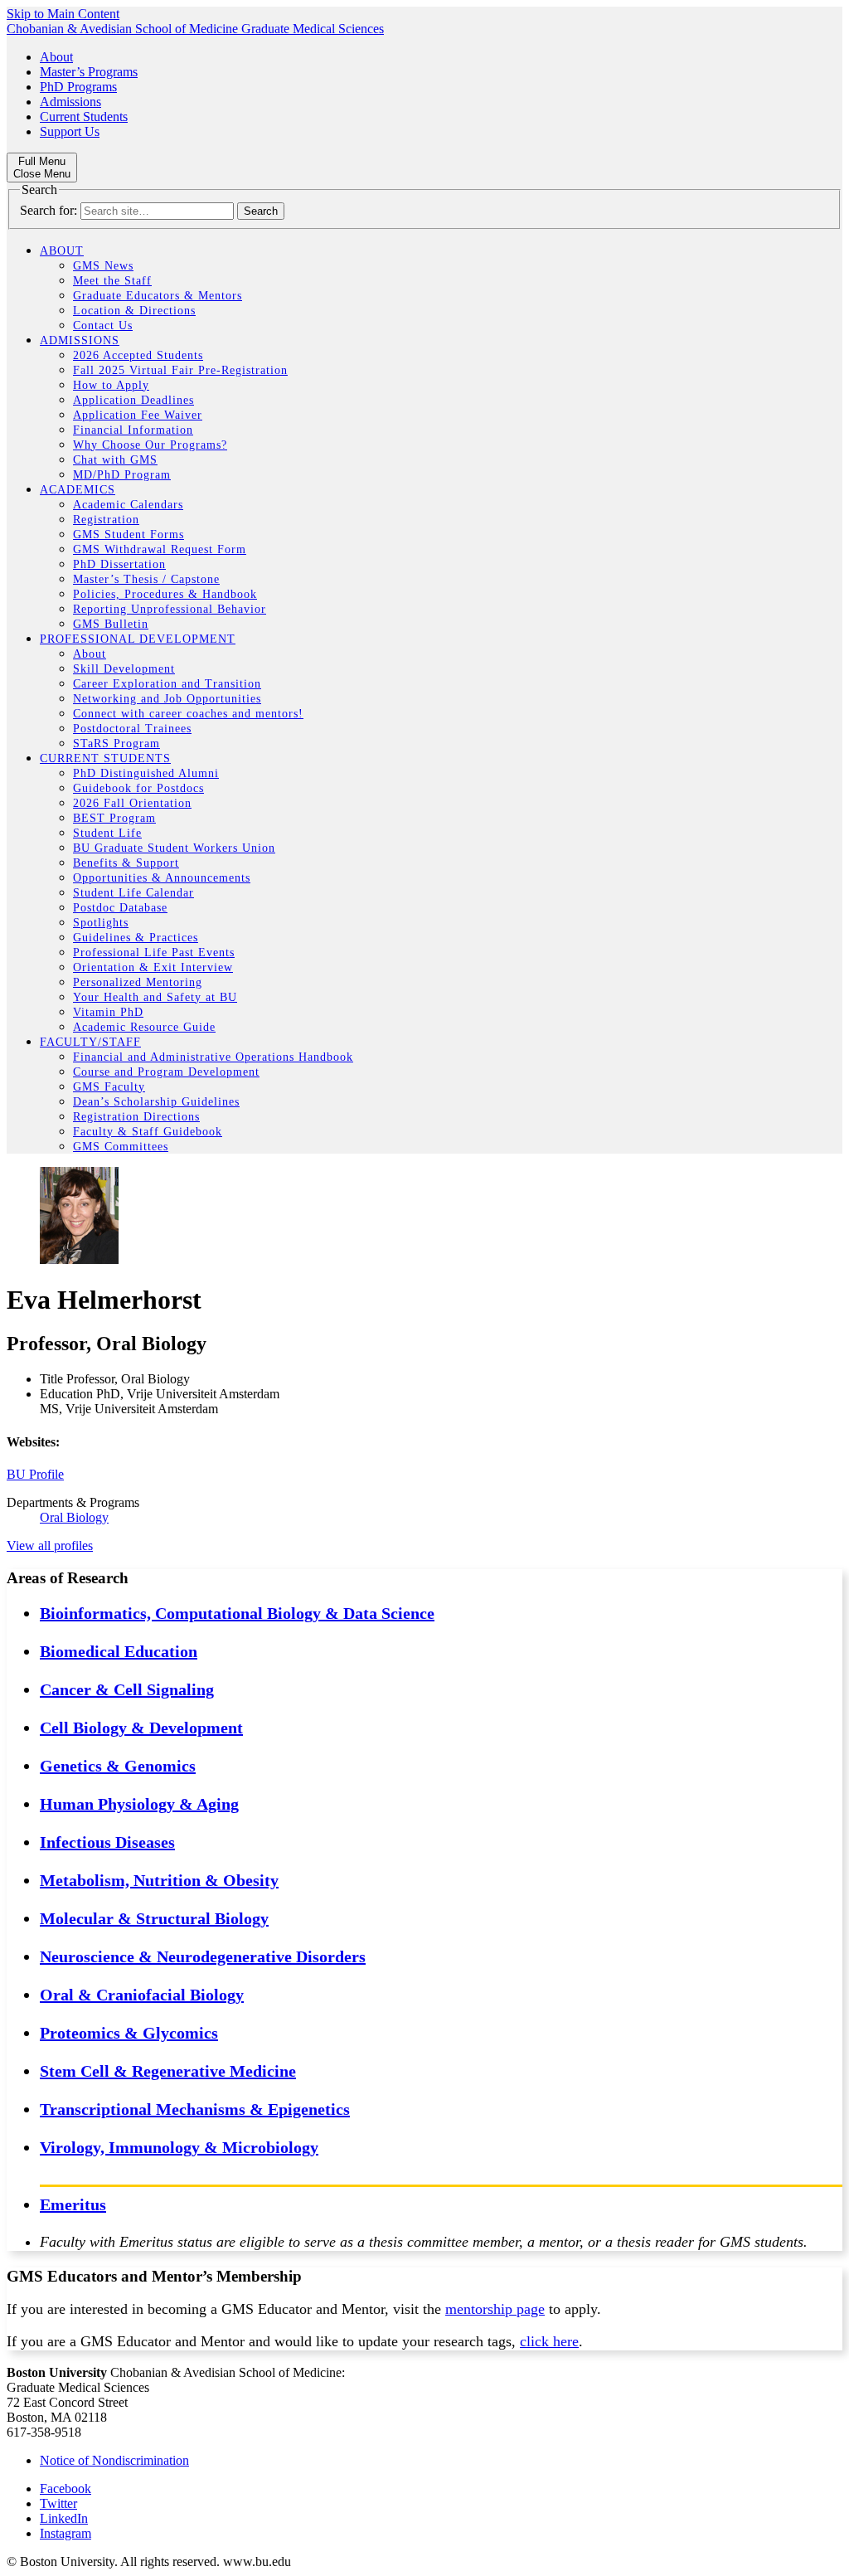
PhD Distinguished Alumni (146, 773)
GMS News (103, 266)
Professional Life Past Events (154, 953)
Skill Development (124, 669)
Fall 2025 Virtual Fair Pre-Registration (180, 370)
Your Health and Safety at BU (155, 997)
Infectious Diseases (107, 1842)
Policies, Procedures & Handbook (165, 594)
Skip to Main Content (63, 14)
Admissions (70, 102)
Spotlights (101, 923)
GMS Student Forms (129, 535)
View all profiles (50, 1546)
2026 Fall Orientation (132, 803)
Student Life (107, 833)
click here (549, 2341)
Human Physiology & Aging (139, 1804)
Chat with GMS (115, 460)
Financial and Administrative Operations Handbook (213, 1057)
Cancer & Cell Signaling (127, 1689)
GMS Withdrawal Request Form (160, 549)
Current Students (84, 117)
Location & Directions (134, 311)
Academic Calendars (128, 505)
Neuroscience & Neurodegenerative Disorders (203, 1956)
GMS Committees (121, 1147)
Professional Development (138, 639)
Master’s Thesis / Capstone (146, 579)
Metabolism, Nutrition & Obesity (159, 1880)
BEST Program (114, 818)
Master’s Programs (89, 72)
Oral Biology (74, 1517)
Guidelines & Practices (136, 938)
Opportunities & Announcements (162, 878)
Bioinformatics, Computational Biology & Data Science (237, 1613)
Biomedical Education (119, 1651)
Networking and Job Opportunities (167, 699)
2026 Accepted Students (138, 355)
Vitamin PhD (108, 1012)
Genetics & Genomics (118, 1766)
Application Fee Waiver (138, 415)
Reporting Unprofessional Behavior (170, 609)
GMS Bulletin (111, 624)
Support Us (70, 131)
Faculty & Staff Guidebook (148, 1132)
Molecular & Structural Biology (154, 1918)
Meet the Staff (112, 281)
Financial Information (133, 430)
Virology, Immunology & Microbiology (179, 2147)
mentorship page (495, 2309)
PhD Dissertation (119, 564)
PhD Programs (78, 87)
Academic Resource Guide (144, 1027)
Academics (78, 490)
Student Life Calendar (133, 893)
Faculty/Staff (90, 1042)
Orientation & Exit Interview (153, 967)
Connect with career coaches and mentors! (188, 714)
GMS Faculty (109, 1087)
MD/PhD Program (122, 475)
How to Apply (111, 385)
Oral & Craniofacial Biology (142, 1995)
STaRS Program (116, 744)
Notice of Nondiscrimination (114, 2460)
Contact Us (103, 326)
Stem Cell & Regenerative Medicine (168, 2071)
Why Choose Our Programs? (150, 445)
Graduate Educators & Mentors (158, 296)
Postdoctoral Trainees (132, 729)
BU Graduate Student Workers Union (174, 848)
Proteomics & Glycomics (129, 2033)
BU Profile (35, 1474)
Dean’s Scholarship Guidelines (156, 1102)
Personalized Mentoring (138, 982)
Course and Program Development (166, 1072)
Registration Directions (136, 1117)
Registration (106, 520)
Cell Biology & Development (141, 1728)
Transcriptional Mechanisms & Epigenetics (195, 2109)
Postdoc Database (120, 908)
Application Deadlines (133, 400)
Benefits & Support (126, 863)
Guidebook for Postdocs (138, 788)
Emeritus (73, 2204)
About (56, 57)
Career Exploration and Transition (167, 684)
